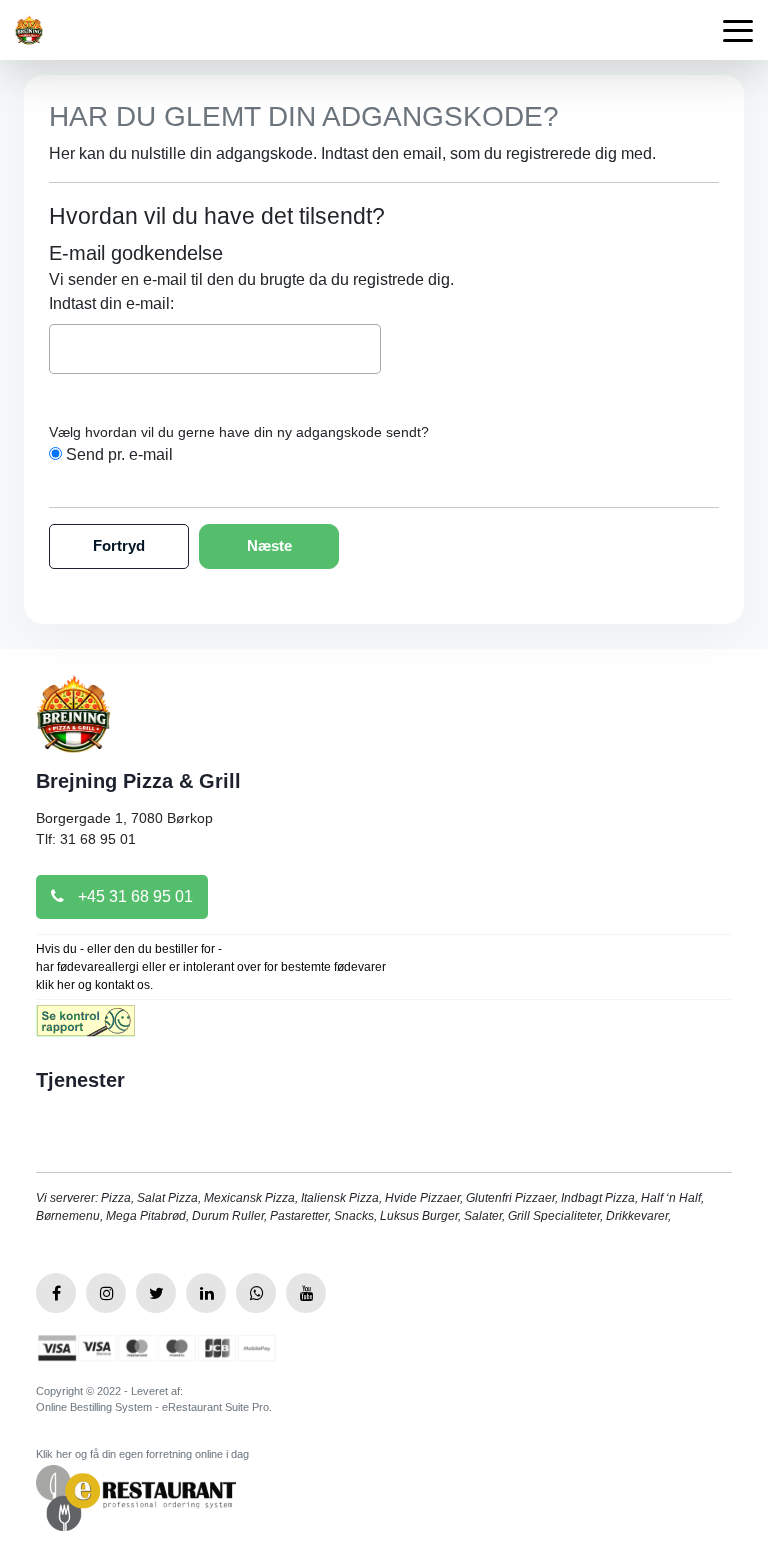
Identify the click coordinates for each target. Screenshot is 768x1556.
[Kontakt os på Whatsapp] (256, 1293)
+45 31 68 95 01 (133, 896)
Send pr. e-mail (119, 454)
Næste (269, 545)
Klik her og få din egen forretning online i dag (142, 1454)
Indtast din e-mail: (111, 303)
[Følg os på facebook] (56, 1293)
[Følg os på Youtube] (306, 1293)
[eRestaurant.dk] (136, 1496)
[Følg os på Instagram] (106, 1293)
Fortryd (119, 545)
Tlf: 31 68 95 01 (86, 839)
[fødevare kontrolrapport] (85, 1027)
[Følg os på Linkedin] (206, 1293)
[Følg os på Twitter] (156, 1293)
